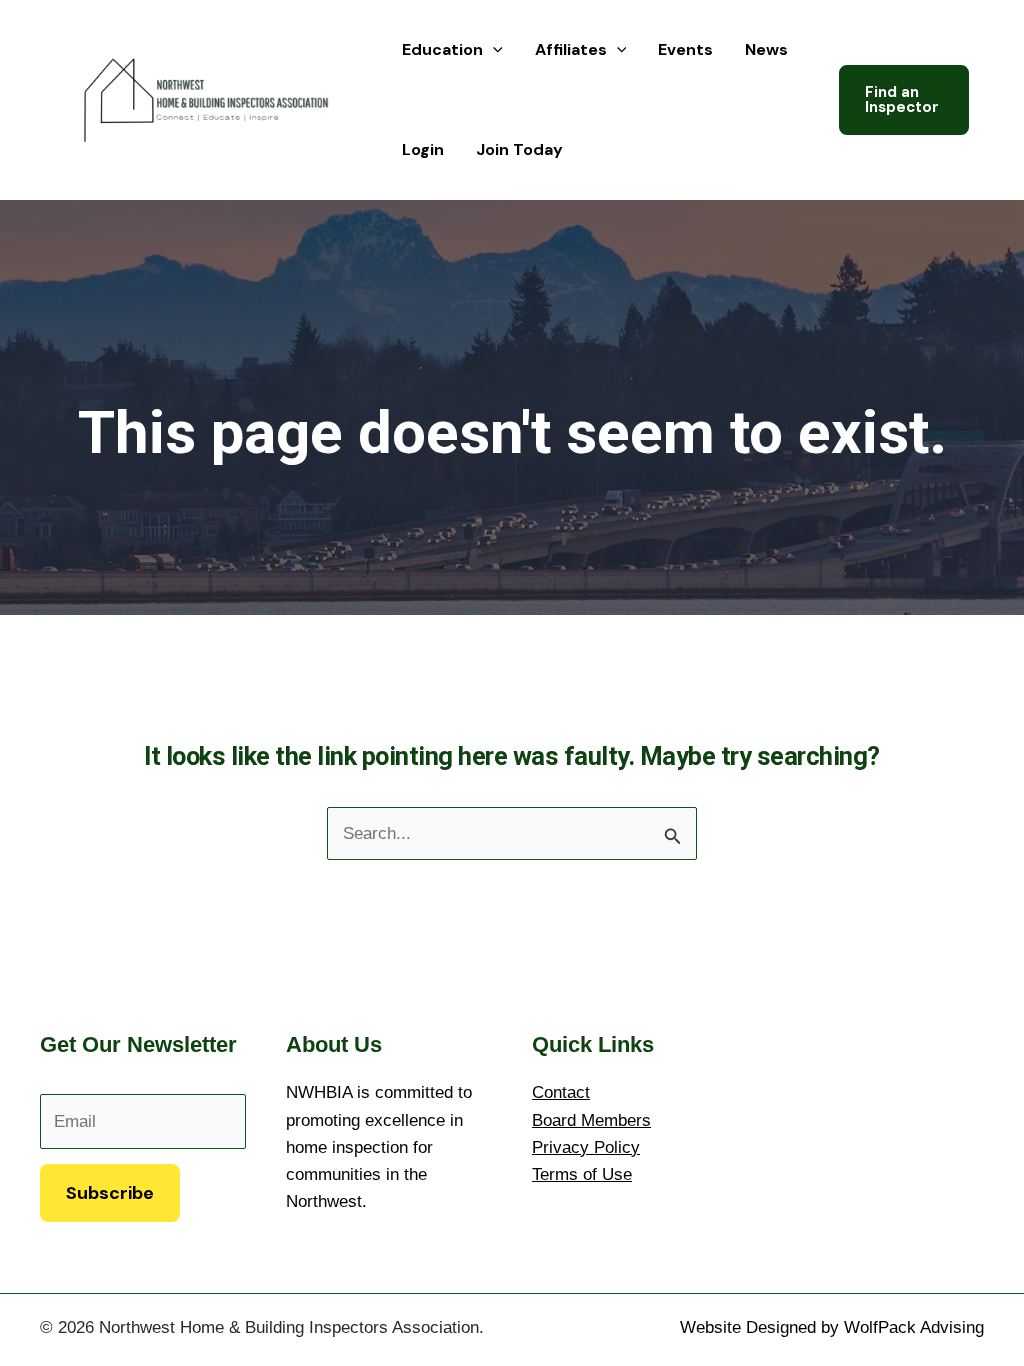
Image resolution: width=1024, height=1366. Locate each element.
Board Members (591, 1120)
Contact (561, 1092)
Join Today (519, 149)
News (766, 49)
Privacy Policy (586, 1147)
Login (423, 149)
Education (442, 49)
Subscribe (110, 1193)
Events (685, 49)
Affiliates (571, 49)
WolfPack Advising (914, 1327)
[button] (493, 50)
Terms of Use (582, 1174)
